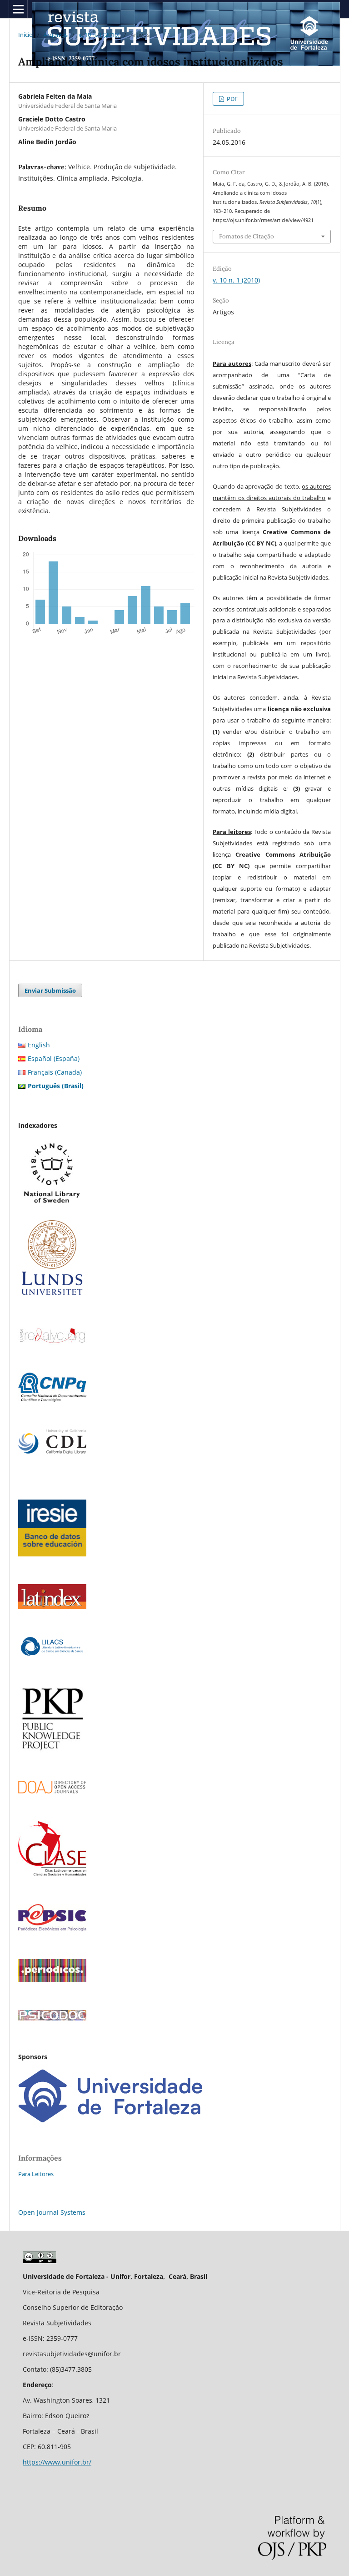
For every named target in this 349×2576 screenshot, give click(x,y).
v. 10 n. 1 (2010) (99, 35)
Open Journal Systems (52, 2212)
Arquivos (56, 35)
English (39, 1045)
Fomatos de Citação (247, 236)
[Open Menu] (18, 9)
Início (25, 35)
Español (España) (54, 1058)
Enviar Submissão (50, 990)
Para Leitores (36, 2174)
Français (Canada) (55, 1072)
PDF (232, 99)
